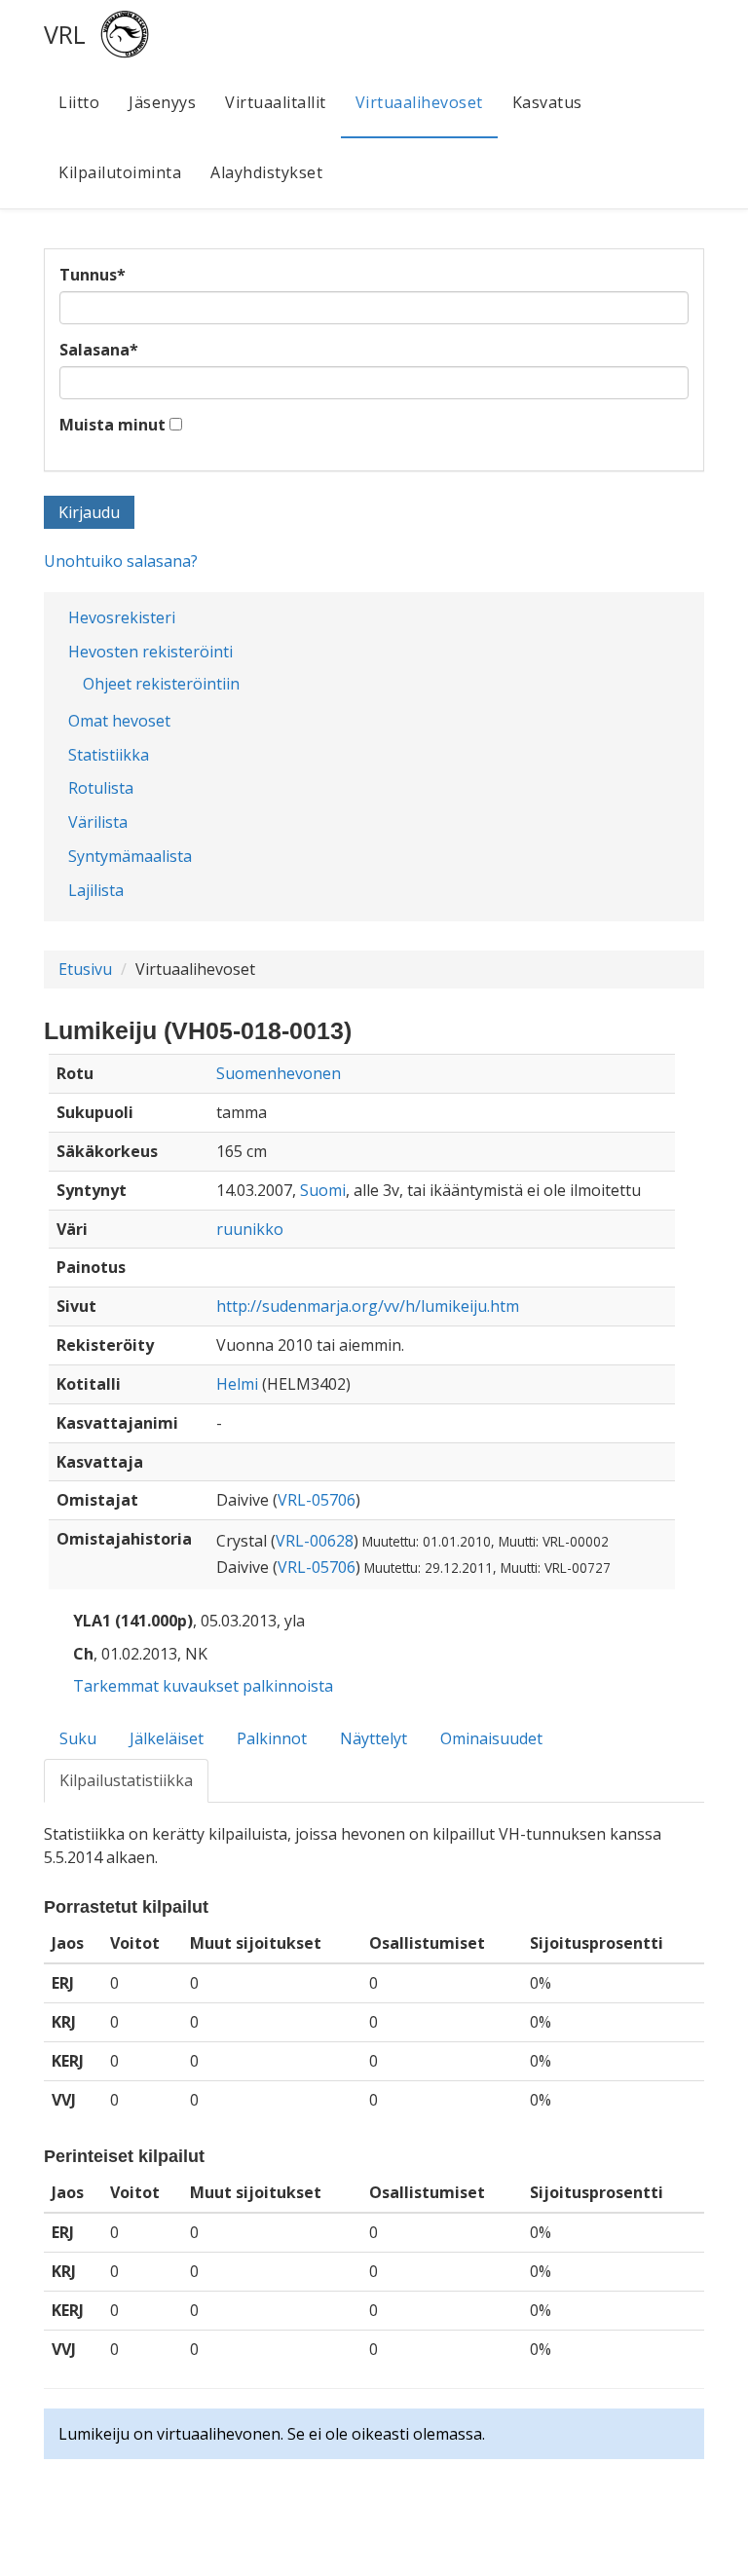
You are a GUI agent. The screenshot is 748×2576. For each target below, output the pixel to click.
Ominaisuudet (491, 1738)
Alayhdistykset (266, 172)
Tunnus (93, 275)
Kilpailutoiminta (120, 172)
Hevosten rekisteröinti (150, 652)
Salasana (99, 350)
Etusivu (85, 969)
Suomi (323, 1190)
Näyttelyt (374, 1738)
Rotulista (101, 788)
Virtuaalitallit (276, 102)
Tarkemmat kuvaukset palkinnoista (203, 1686)
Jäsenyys (162, 102)
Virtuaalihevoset (419, 102)
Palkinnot (272, 1738)
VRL (65, 34)
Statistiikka (109, 755)
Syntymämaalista (130, 856)
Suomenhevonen (279, 1073)
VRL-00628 (315, 1541)
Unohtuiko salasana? (121, 561)
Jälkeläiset (167, 1738)
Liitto (79, 102)
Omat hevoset (119, 721)
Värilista (98, 822)
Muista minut (112, 425)
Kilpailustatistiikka (126, 1780)
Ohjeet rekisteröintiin (161, 684)
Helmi (237, 1384)
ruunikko (250, 1229)
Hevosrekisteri (122, 617)
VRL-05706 (317, 1500)
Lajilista (96, 890)
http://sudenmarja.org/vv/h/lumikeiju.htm (368, 1306)
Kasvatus (547, 102)
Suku (78, 1738)
